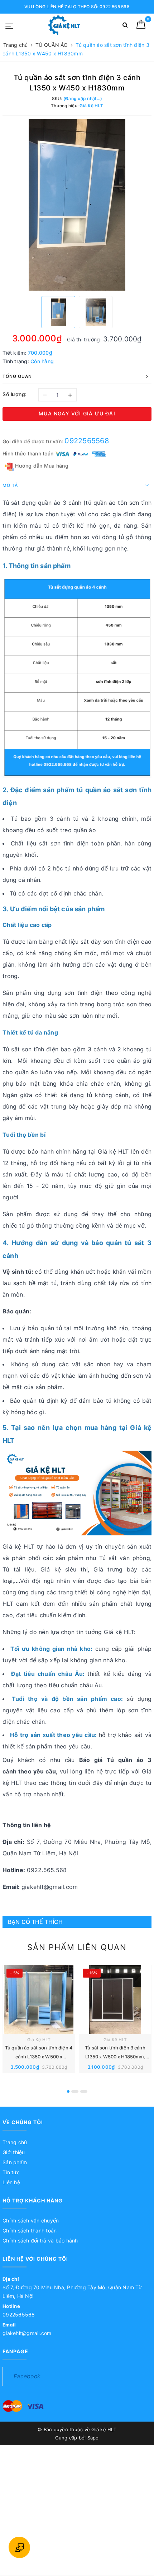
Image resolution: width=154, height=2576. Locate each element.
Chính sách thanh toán (30, 2230)
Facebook (27, 2376)
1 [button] (68, 2091)
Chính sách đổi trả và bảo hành (40, 2241)
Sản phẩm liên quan (77, 1947)
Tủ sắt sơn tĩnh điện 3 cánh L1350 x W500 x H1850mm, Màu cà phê (115, 2057)
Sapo (93, 2438)
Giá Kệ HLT (39, 2040)
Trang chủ (15, 2142)
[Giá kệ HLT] (64, 25)
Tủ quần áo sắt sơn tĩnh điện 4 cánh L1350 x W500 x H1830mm (39, 2057)
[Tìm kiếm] (125, 26)
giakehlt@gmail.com (27, 2333)
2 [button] (75, 2091)
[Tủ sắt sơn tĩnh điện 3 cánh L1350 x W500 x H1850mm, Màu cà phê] (115, 2000)
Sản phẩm (15, 2162)
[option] (77, 205)
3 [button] (84, 2091)
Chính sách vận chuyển (31, 2220)
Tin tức (11, 2172)
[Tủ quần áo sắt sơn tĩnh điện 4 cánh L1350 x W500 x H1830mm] (39, 2000)
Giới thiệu (14, 2152)
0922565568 (87, 441)
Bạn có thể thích (35, 1922)
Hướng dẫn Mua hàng (41, 466)
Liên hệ (11, 2182)
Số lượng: (15, 394)
